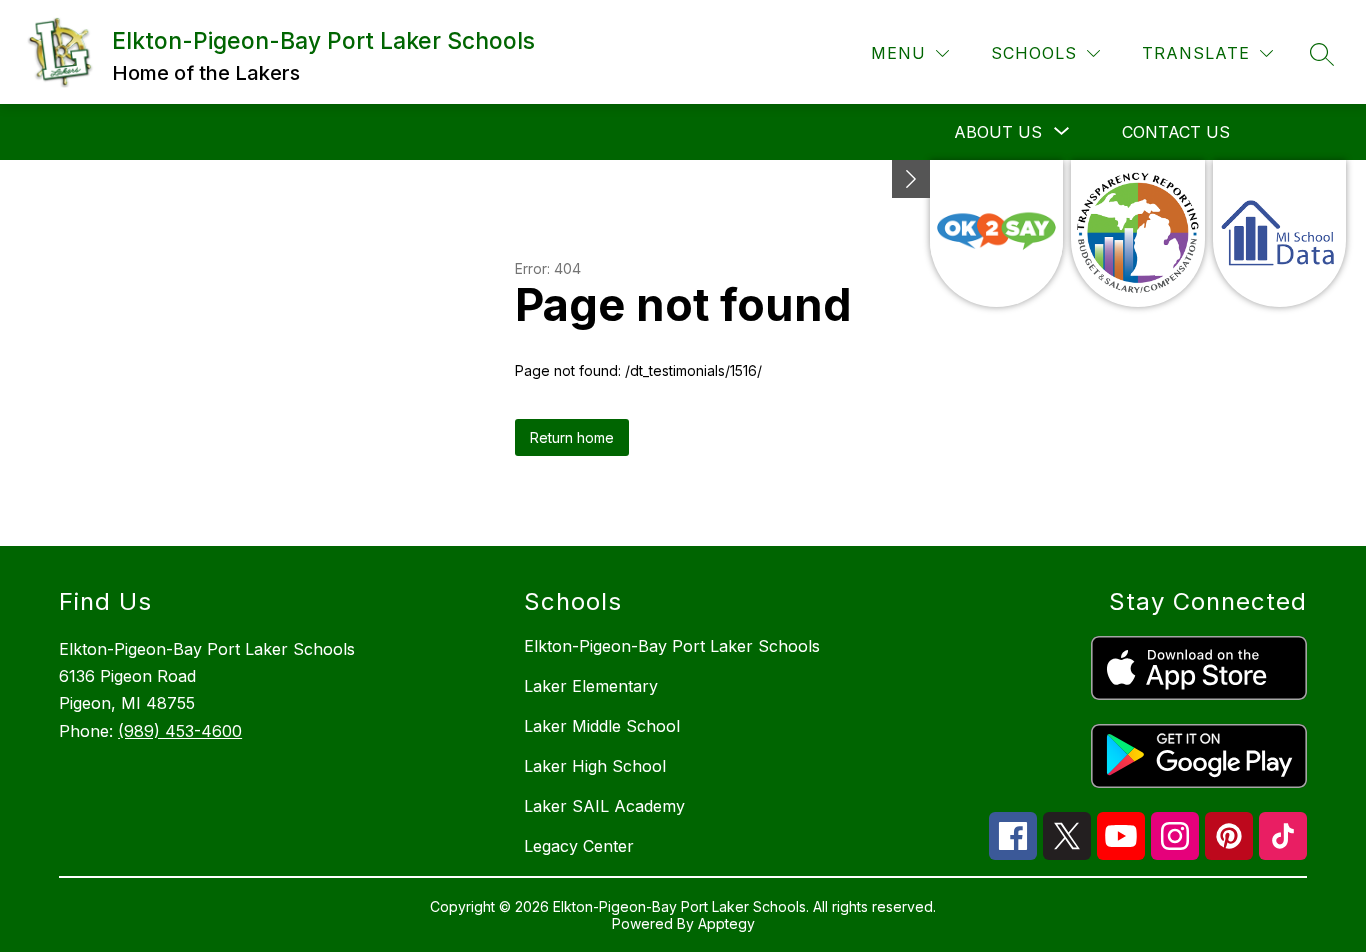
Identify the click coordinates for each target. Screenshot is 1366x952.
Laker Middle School (602, 726)
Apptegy (726, 923)
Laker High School (595, 766)
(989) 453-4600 (180, 731)
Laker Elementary (591, 686)
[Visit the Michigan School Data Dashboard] (1279, 233)
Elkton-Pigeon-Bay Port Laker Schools (672, 646)
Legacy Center (579, 846)
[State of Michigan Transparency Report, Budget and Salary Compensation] (1137, 233)
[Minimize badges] (911, 179)
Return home (572, 437)
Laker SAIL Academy (604, 806)
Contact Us (1176, 132)
